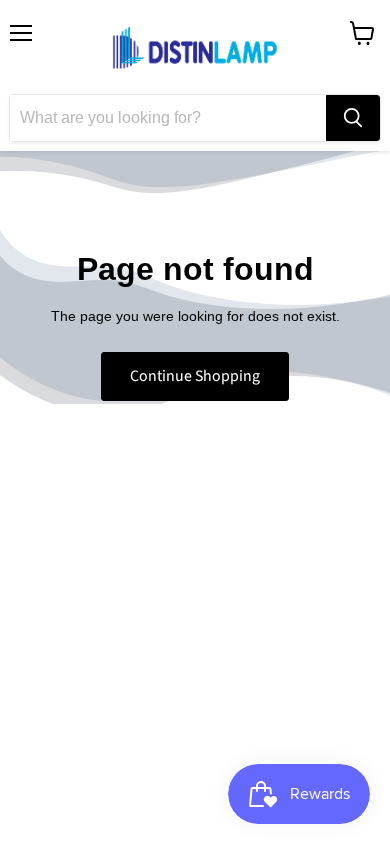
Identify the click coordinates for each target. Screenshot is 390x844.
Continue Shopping (195, 376)
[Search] (353, 118)
